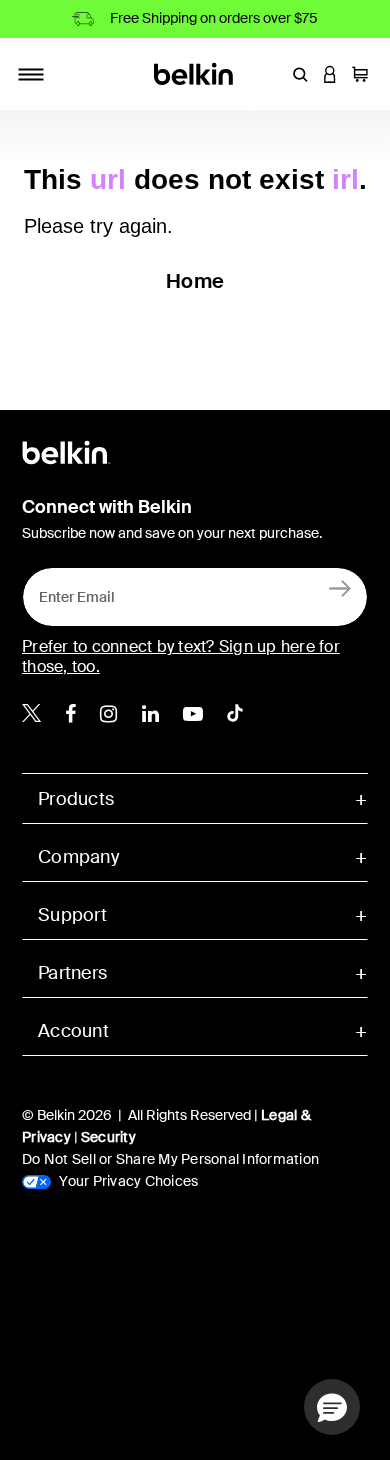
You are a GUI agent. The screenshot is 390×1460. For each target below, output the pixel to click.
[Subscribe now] (340, 587)
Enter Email (71, 592)
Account (73, 1031)
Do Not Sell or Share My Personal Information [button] (170, 1159)
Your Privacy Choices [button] (127, 1181)
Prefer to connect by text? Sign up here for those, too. (181, 656)
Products (76, 799)
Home (195, 281)
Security (108, 1137)
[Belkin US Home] (195, 72)
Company (78, 857)
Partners (72, 973)
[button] (300, 74)
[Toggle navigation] (31, 74)
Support (72, 915)
